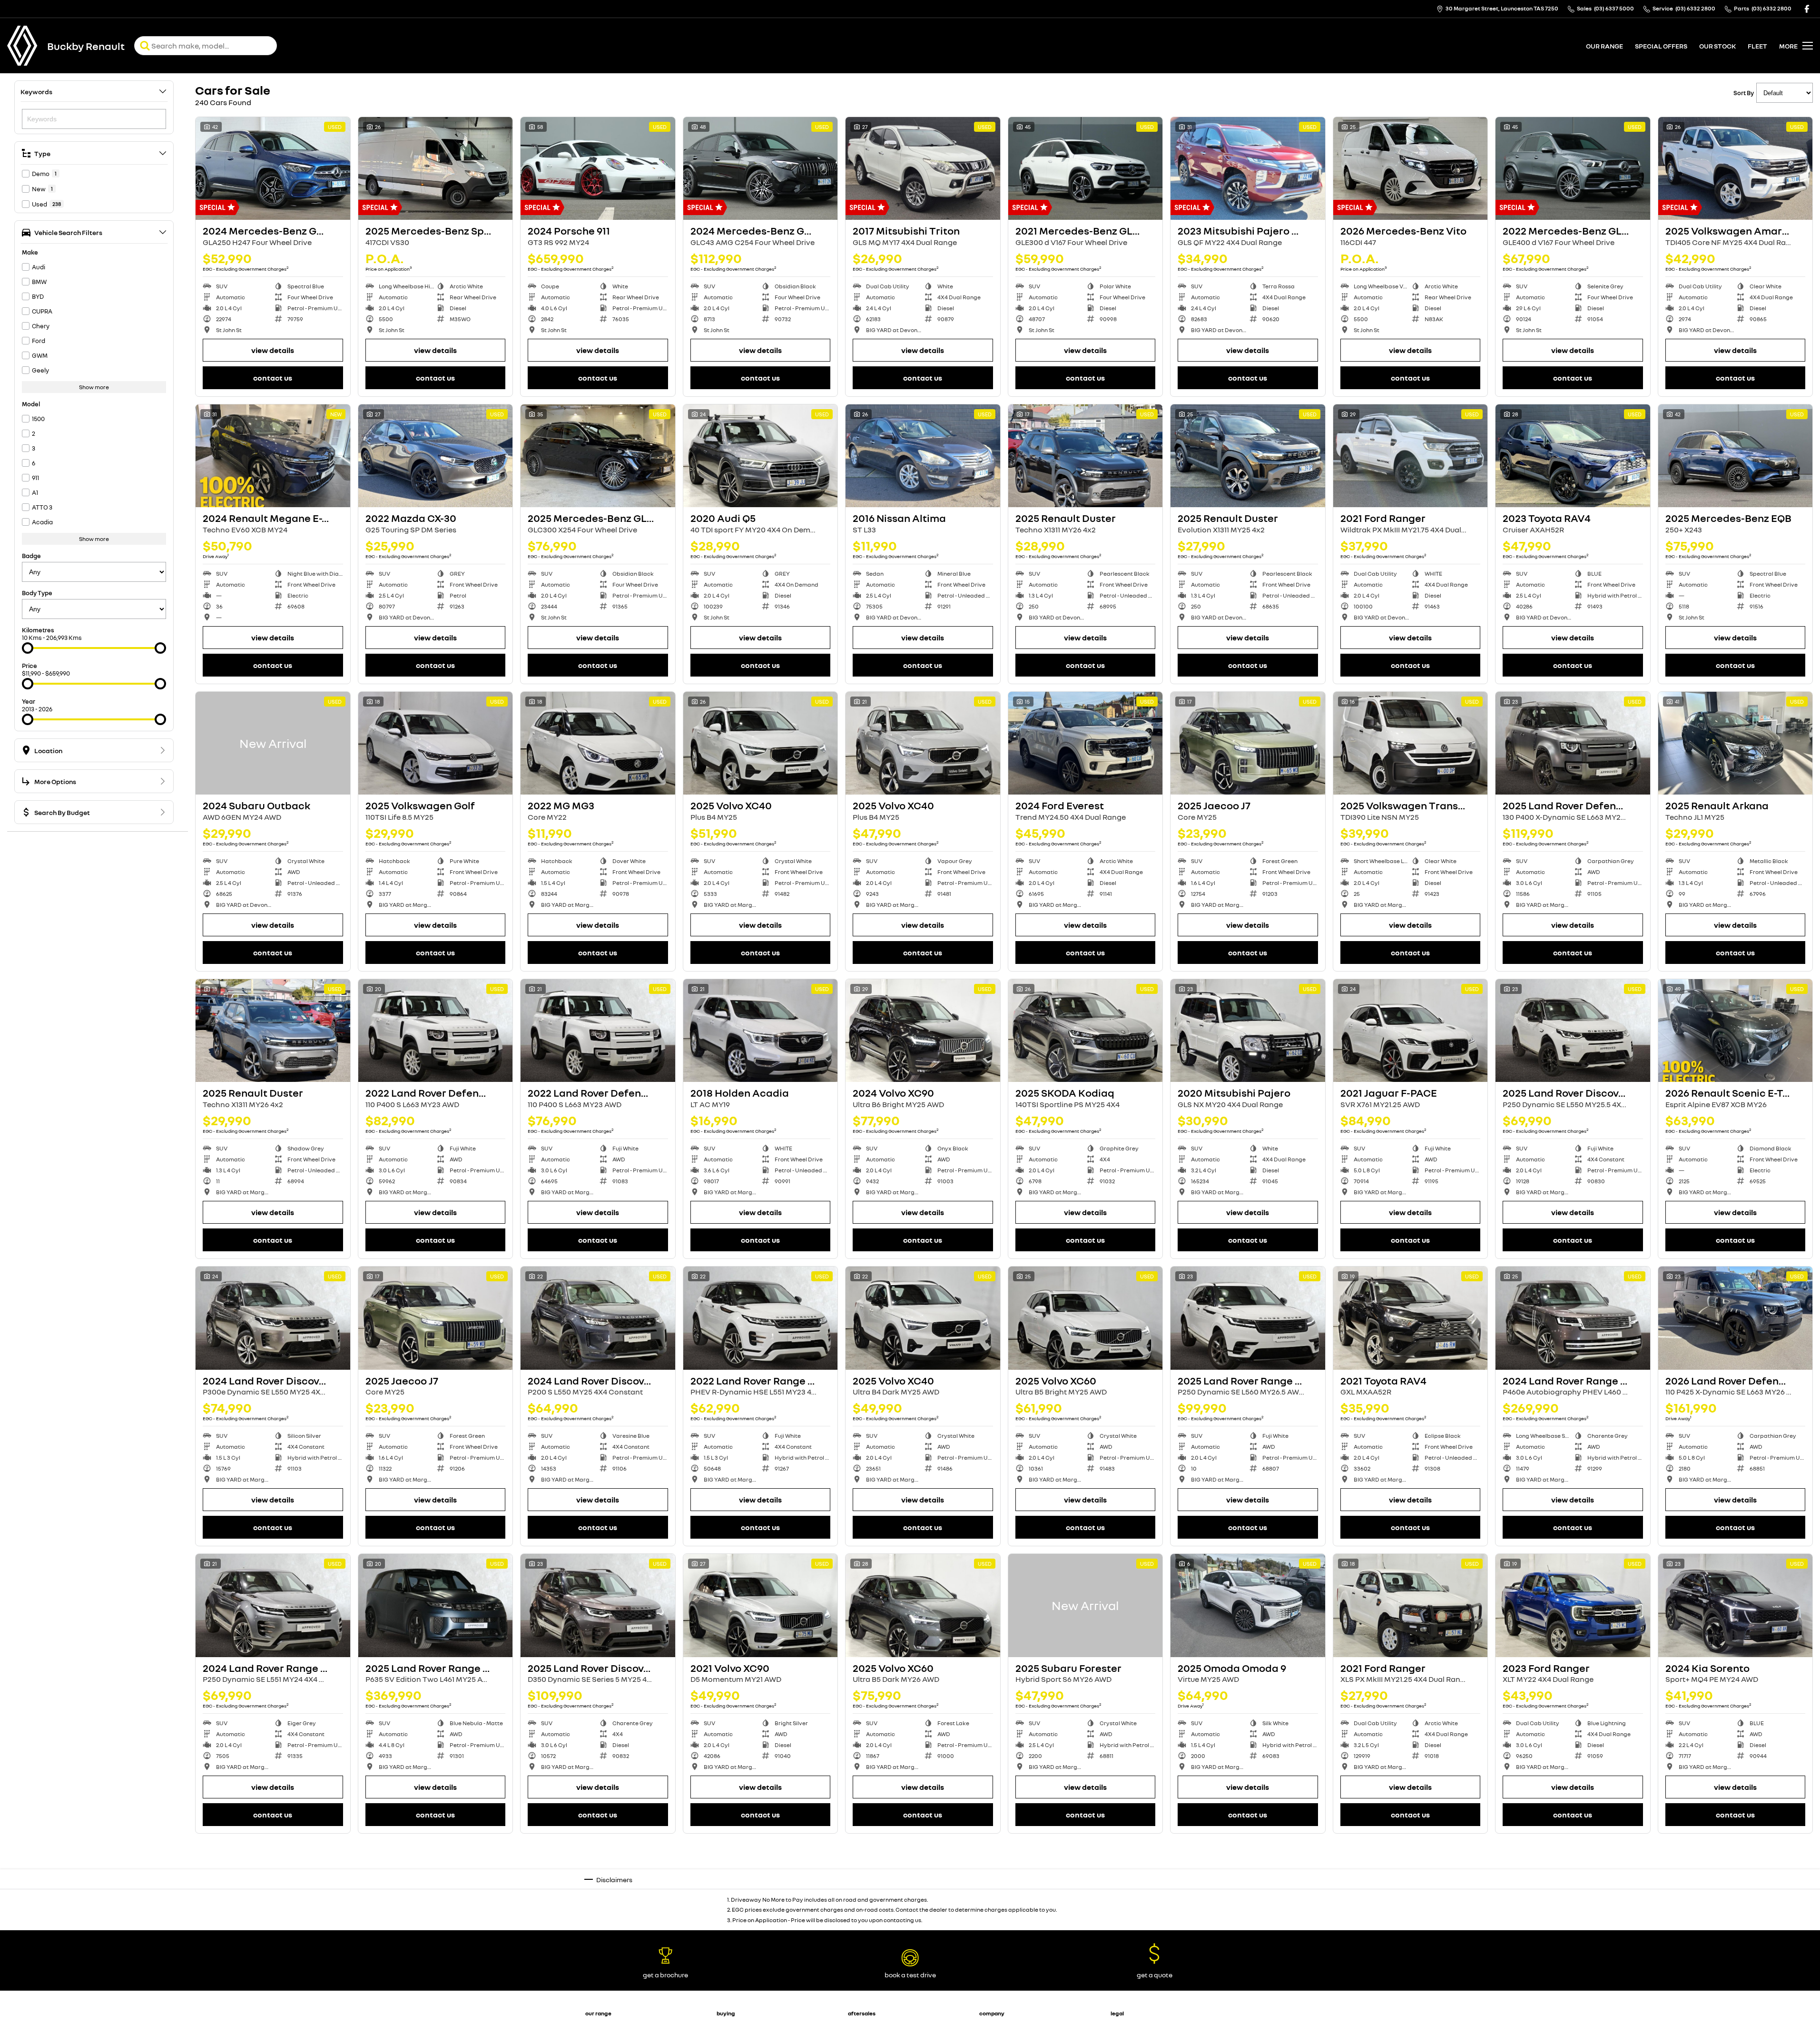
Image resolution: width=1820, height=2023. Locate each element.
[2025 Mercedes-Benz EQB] (1736, 456)
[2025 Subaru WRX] (1573, 1893)
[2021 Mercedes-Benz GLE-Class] (1086, 168)
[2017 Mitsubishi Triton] (923, 168)
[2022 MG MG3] (598, 743)
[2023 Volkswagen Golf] (761, 1893)
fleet (1757, 46)
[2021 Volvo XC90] (761, 1605)
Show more (94, 387)
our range (1604, 46)
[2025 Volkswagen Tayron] (436, 1893)
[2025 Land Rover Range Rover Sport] (436, 1605)
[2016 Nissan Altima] (923, 456)
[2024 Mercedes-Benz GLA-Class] (273, 168)
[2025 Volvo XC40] (761, 743)
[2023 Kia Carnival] (273, 1893)
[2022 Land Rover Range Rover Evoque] (761, 1318)
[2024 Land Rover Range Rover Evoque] (273, 1605)
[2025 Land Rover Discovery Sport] (1573, 1031)
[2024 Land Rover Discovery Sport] (273, 1318)
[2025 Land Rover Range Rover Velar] (1248, 1318)
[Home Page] (22, 46)
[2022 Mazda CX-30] (436, 456)
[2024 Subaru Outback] (273, 743)
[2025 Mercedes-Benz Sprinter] (436, 168)
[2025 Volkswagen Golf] (436, 743)
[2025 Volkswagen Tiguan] (598, 1893)
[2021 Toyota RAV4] (1411, 1318)
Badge (31, 556)
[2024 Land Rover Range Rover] (1573, 1318)
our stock (1717, 46)
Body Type (37, 593)
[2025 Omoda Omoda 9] (1248, 1605)
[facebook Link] (1807, 9)
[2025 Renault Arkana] (1736, 743)
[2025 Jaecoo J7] (1248, 743)
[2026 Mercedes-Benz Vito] (1411, 168)
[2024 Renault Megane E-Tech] (273, 456)
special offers (1661, 46)
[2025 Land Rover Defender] (1573, 743)
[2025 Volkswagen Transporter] (1411, 743)
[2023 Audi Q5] (923, 1893)
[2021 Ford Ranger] (1411, 456)
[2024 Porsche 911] (598, 168)
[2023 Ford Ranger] (1573, 1605)
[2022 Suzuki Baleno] (1086, 1893)
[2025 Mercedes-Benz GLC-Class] (598, 456)
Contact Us (273, 378)
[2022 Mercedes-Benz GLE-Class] (1573, 168)
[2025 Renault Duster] (1086, 456)
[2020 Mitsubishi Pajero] (1248, 1031)
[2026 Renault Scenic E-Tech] (1736, 1031)
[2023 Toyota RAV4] (1573, 456)
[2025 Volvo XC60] (1086, 1318)
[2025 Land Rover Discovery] (598, 1605)
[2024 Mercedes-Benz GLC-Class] (761, 168)
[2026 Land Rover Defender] (1736, 1318)
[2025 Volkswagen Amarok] (1736, 168)
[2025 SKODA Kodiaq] (1086, 1031)
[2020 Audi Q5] (761, 456)
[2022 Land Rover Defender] (436, 1031)
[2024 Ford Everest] (1086, 743)
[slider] (28, 648)
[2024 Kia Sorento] (1736, 1605)
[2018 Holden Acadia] (761, 1031)
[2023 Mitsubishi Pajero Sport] (1248, 168)
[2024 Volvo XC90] (923, 1031)
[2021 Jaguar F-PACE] (1411, 1031)
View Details (273, 350)
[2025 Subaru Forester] (1086, 1605)
